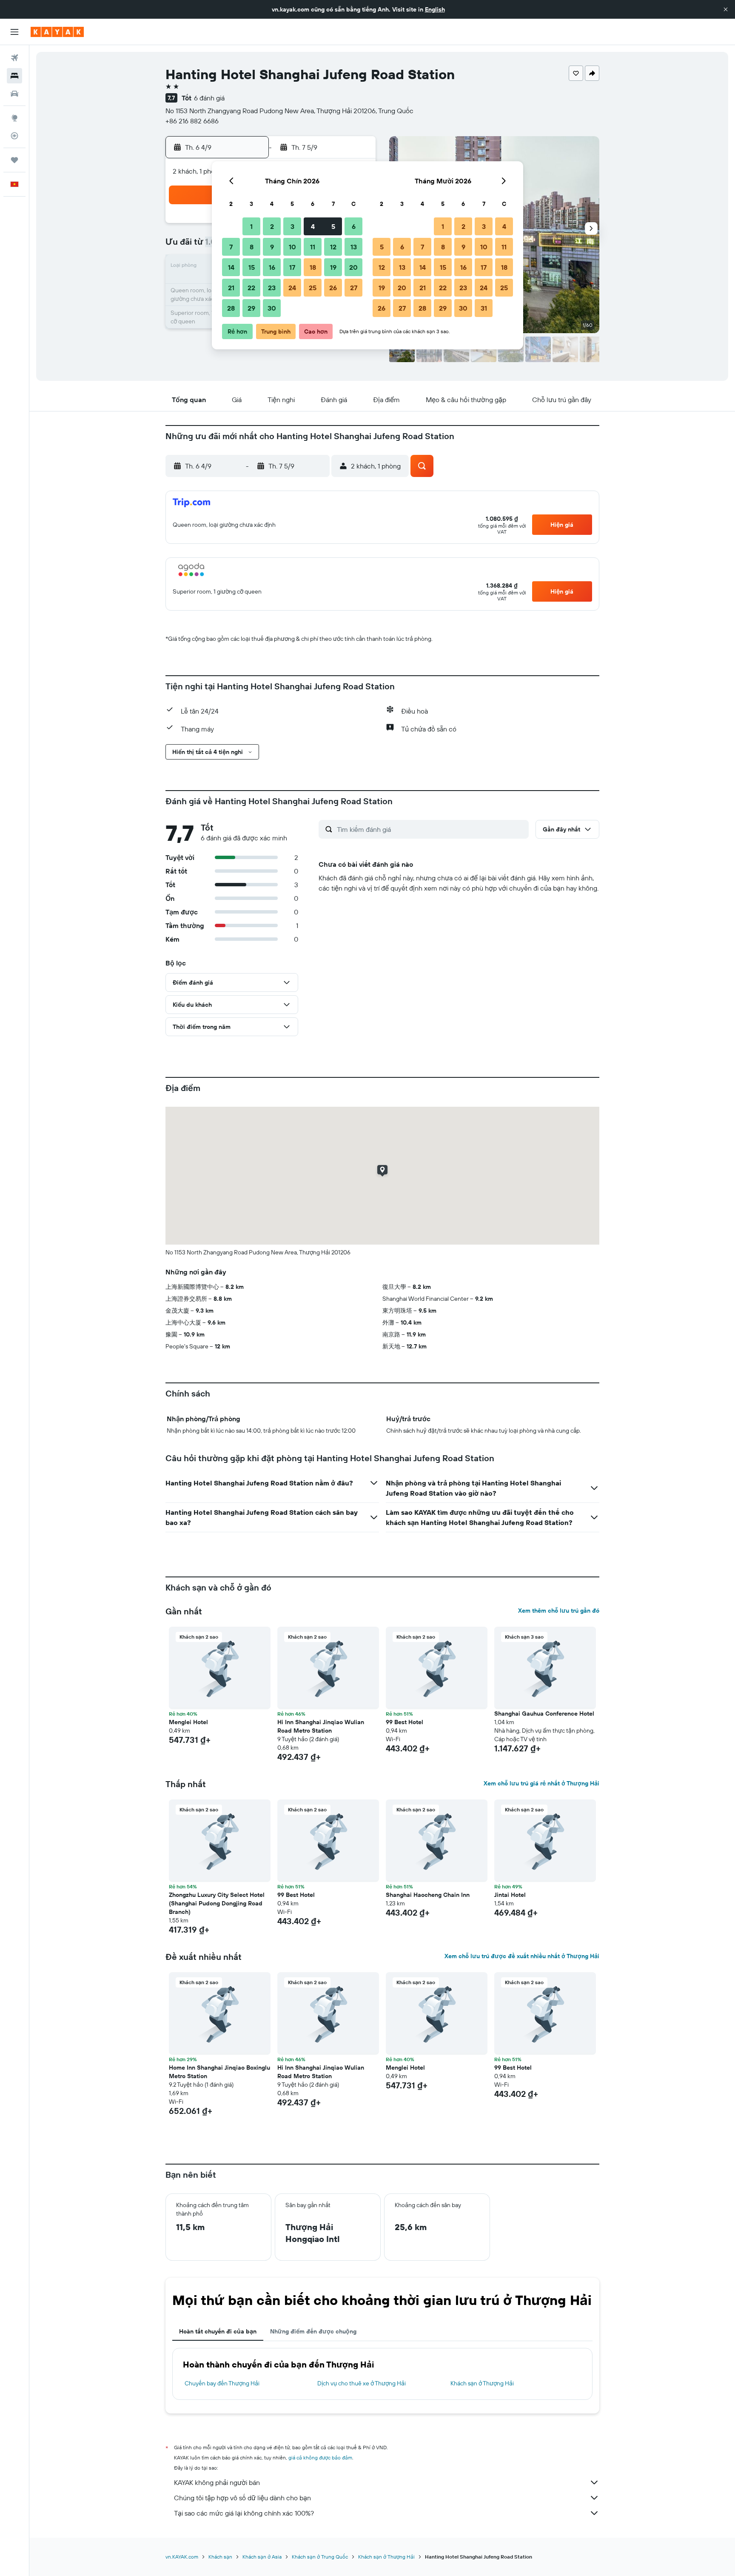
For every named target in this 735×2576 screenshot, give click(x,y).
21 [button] (231, 288)
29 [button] (251, 308)
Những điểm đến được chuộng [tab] (313, 2331)
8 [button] (252, 247)
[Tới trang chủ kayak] (57, 32)
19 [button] (333, 267)
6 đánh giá (209, 98)
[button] (726, 9)
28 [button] (231, 308)
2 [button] (272, 226)
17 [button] (292, 267)
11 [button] (313, 247)
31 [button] (484, 308)
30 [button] (272, 308)
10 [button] (292, 247)
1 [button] (251, 226)
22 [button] (251, 288)
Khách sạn (220, 2557)
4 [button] (313, 226)
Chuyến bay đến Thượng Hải (222, 2383)
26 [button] (333, 288)
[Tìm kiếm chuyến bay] (14, 58)
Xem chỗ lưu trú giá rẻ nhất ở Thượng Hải (541, 1783)
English (435, 9)
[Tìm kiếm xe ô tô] (14, 94)
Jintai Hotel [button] (510, 1895)
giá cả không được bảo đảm (320, 2457)
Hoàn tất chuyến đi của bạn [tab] (218, 2331)
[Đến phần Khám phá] (14, 118)
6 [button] (354, 226)
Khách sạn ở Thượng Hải (482, 2383)
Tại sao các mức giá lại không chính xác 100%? (244, 2513)
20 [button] (353, 267)
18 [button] (313, 267)
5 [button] (333, 226)
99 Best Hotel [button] (405, 1722)
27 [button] (354, 288)
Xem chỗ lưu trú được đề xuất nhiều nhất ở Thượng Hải (522, 1956)
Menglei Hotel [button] (188, 1722)
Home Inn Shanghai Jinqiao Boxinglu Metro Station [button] (219, 2072)
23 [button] (272, 288)
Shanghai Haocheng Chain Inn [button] (428, 1895)
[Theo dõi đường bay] (14, 136)
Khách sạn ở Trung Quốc (320, 2557)
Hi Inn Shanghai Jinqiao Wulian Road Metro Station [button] (321, 1726)
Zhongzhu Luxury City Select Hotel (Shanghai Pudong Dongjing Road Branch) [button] (217, 1903)
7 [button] (231, 247)
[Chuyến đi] (14, 160)
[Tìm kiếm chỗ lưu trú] (14, 76)
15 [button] (252, 267)
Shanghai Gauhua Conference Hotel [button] (544, 1714)
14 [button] (231, 267)
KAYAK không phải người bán (217, 2482)
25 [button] (313, 288)
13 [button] (354, 247)
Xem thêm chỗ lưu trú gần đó (559, 1611)
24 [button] (292, 288)
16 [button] (272, 267)
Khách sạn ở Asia (262, 2557)
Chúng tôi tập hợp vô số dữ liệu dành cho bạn (242, 2498)
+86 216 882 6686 (192, 121)
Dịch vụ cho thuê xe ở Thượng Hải (362, 2383)
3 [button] (292, 226)
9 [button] (272, 247)
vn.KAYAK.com (182, 2557)
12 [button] (333, 247)
